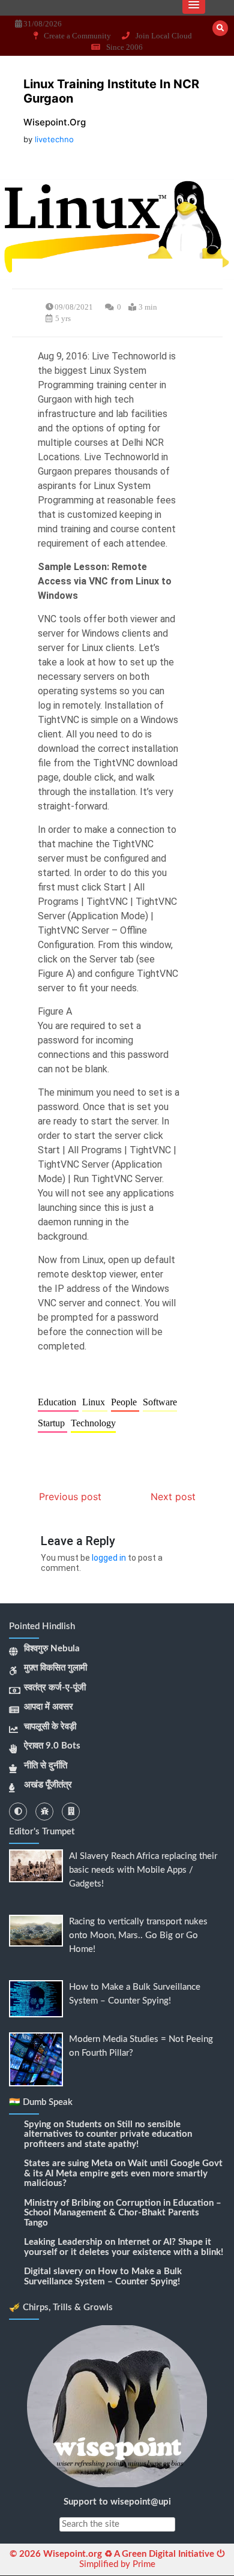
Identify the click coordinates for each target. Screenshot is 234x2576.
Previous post (70, 1497)
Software (160, 1402)
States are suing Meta (68, 2163)
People (125, 1402)
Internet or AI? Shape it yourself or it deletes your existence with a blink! (124, 2247)
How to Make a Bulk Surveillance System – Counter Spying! (103, 2277)
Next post (173, 1497)
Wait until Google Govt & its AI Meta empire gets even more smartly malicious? (123, 2173)
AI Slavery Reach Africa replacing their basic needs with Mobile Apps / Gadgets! (143, 1870)
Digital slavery (53, 2271)
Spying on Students (63, 2124)
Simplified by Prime (117, 2564)
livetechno (54, 139)
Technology (93, 1423)
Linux (95, 1402)
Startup (52, 1423)
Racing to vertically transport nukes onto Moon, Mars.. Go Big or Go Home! (138, 1935)
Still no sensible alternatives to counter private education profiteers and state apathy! (108, 2134)
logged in (109, 1558)
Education (58, 1402)
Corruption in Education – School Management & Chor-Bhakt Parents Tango (123, 2213)
